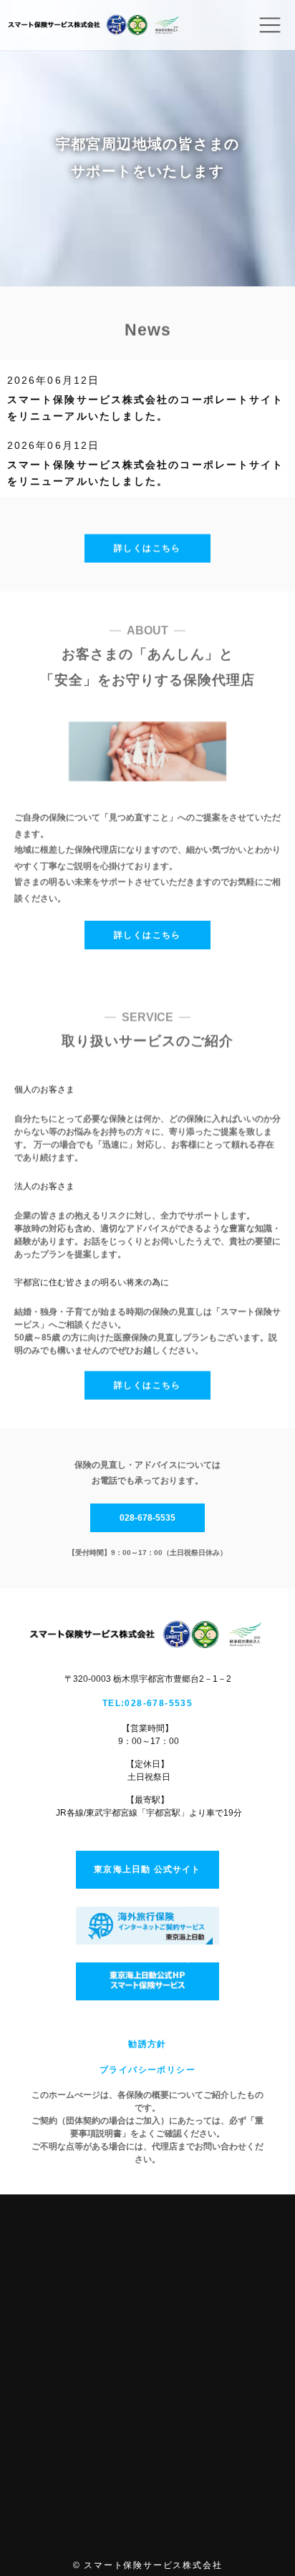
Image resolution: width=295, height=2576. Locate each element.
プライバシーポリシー (147, 2070)
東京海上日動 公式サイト (147, 1869)
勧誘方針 (147, 2044)
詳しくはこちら (147, 548)
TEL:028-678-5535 (147, 1703)
